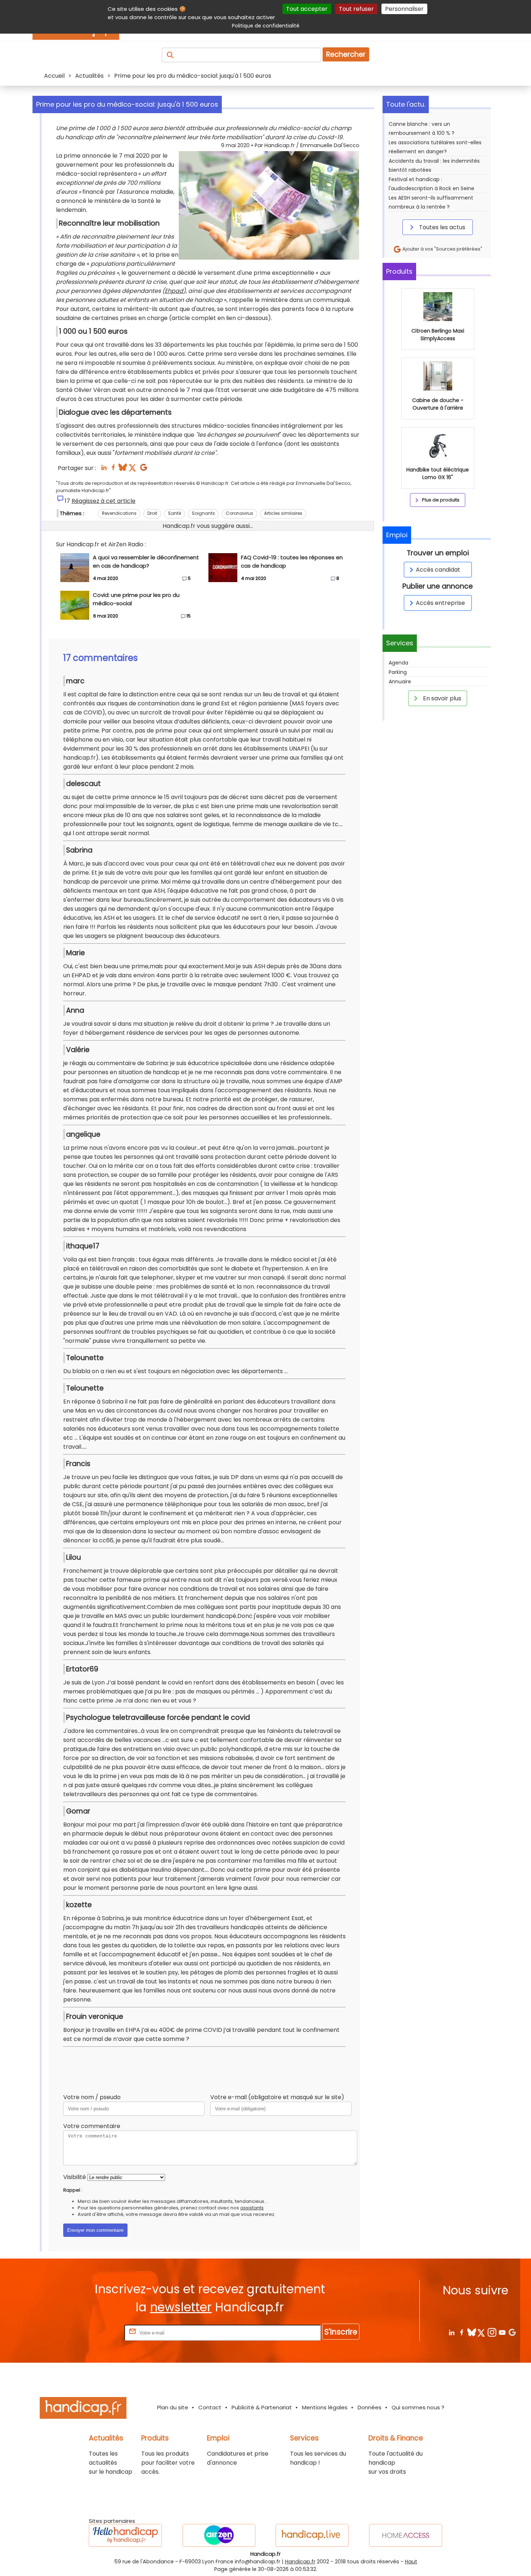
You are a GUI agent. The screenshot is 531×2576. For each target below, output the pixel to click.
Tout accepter (307, 9)
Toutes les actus (441, 227)
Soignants (203, 513)
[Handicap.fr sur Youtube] (502, 2332)
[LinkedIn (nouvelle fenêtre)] (104, 469)
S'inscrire (341, 2332)
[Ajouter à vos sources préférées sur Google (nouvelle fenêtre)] (144, 469)
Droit (152, 513)
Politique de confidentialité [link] (266, 26)
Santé (174, 513)
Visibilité (75, 2177)
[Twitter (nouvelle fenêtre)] (133, 469)
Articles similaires (283, 513)
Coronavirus (239, 513)
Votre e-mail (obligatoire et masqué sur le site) (277, 2097)
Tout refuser (356, 9)
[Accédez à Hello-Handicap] (125, 2535)
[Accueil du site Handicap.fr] (83, 2409)
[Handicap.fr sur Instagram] (492, 2332)
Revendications (119, 513)
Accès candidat (438, 570)
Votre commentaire (92, 2126)
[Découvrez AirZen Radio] (219, 2535)
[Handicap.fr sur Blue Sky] (472, 2332)
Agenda (398, 663)
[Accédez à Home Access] (406, 2535)
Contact (210, 2407)
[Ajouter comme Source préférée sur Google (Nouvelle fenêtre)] (512, 2332)
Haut (411, 2562)
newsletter (181, 2307)
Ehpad (174, 291)
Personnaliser (404, 9)
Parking (398, 672)
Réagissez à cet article (103, 501)
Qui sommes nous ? (418, 2407)
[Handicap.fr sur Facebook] (461, 2332)
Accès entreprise (440, 603)
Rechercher (346, 54)
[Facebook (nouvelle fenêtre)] (113, 469)
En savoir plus (441, 698)
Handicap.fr (300, 2562)
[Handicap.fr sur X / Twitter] (482, 2332)
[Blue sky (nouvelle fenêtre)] (123, 469)
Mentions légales (325, 2407)
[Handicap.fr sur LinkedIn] (451, 2332)
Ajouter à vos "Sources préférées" (442, 249)
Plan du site (173, 2407)
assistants (252, 2208)
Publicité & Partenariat (262, 2407)
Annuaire (400, 682)
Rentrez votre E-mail (94, 2333)
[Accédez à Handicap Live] (312, 2535)
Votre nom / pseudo (92, 2097)
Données (370, 2407)
